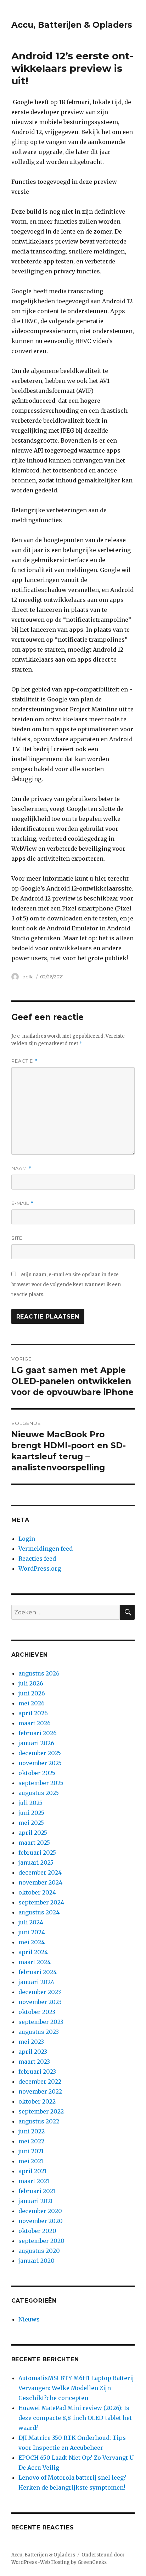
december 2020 (40, 2211)
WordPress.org (40, 1568)
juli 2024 (31, 1922)
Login (27, 1539)
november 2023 (40, 2002)
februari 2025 (37, 1853)
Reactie (24, 1061)
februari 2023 (37, 2072)
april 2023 (33, 2052)
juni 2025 (31, 1813)
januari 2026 (36, 1743)
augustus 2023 (39, 2032)
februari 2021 (37, 2191)
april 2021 (32, 2171)
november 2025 (40, 1763)
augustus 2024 (39, 1912)
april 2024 (33, 1952)
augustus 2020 (39, 2251)
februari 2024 (38, 1972)
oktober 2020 (37, 2231)
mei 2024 (32, 1942)
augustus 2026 (39, 1673)
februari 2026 (38, 1733)
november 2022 (40, 2091)
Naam (21, 1168)
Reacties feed (37, 1559)
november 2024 (40, 1882)
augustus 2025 (39, 1793)
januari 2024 (36, 1982)
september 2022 (41, 2111)
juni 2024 (32, 1932)
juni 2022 (32, 2131)
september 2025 (41, 1783)
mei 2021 (31, 2161)
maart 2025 (34, 1843)
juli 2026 (31, 1683)
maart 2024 (35, 1962)
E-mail (23, 1203)
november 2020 (41, 2221)
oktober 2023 (37, 2012)
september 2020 (41, 2241)
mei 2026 (32, 1703)
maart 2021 (34, 2181)
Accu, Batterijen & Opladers (72, 25)
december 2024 (40, 1872)
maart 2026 (35, 1723)
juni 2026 (32, 1693)
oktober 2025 (37, 1773)
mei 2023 (31, 2042)
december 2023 (40, 1992)
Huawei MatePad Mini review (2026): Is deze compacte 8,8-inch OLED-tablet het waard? (75, 2418)
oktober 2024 (37, 1892)
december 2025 (40, 1753)
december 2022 (40, 2081)
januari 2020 (36, 2261)
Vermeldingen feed (46, 1549)
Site (17, 1238)
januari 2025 (36, 1862)
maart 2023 (34, 2062)
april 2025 (33, 1833)
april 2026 (33, 1713)
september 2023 (41, 2022)
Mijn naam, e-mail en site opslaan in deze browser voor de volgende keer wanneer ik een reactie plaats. (66, 1285)
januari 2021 (36, 2201)
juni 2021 (31, 2151)
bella (28, 977)
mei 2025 (31, 1823)
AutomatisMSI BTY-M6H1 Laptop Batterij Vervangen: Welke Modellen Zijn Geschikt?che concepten (76, 2388)
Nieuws (29, 2319)
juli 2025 (30, 1803)
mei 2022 (31, 2141)
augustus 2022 (39, 2121)
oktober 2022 (37, 2101)
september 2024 (41, 1902)
